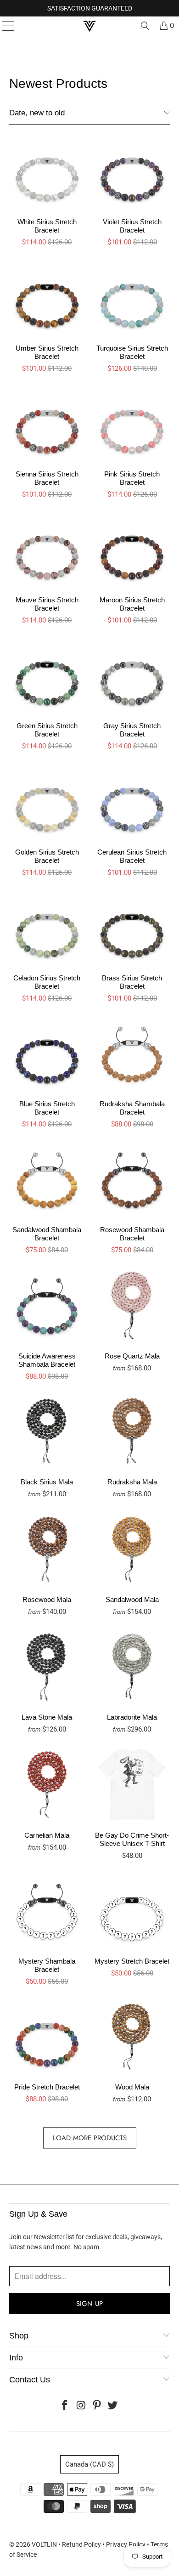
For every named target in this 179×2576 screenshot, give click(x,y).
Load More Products (90, 2138)
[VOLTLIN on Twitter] (113, 2406)
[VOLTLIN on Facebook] (65, 2406)
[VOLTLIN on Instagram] (81, 2406)
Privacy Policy (126, 2544)
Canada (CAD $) (89, 2464)
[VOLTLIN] (90, 26)
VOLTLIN (44, 2544)
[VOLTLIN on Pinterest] (97, 2406)
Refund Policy (81, 2544)
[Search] (145, 26)
